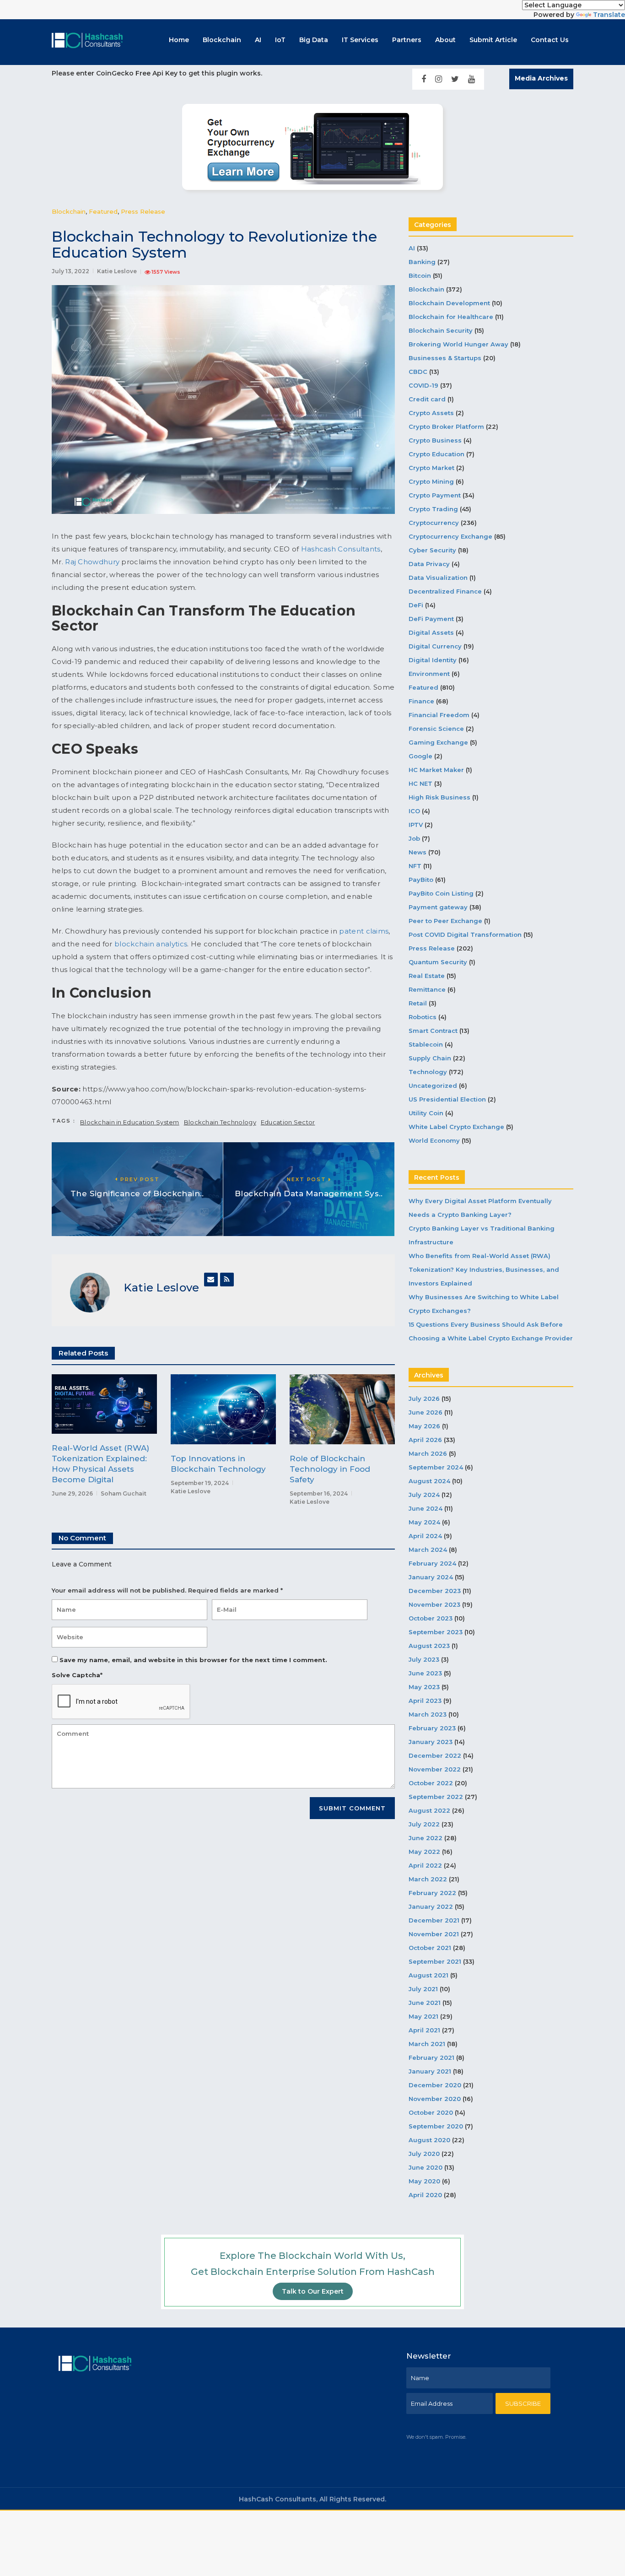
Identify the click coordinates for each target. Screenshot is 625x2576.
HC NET (420, 783)
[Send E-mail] (211, 1280)
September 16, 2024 (319, 1493)
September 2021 (435, 1961)
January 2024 (431, 1577)
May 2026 (424, 1426)
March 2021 (427, 2044)
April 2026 (425, 1440)
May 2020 (424, 2181)
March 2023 (428, 1714)
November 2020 (435, 2099)
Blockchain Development (449, 303)
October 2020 (431, 2112)
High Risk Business (439, 797)
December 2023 (435, 1591)
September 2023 (436, 1632)
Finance (421, 701)
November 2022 (435, 1769)
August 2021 (428, 1975)
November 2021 (434, 1934)
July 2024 (424, 1495)
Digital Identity (433, 660)
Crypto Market (431, 468)
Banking (422, 262)
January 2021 (430, 2071)
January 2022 (431, 1906)
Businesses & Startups (445, 358)
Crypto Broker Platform (446, 427)
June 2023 (425, 1673)
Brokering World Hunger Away (458, 344)
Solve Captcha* (77, 1675)
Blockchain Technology (220, 1122)
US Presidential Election (447, 1099)
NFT (415, 866)
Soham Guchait (124, 1493)
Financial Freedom (439, 715)
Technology (428, 1072)
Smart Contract (433, 1031)
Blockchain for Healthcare (451, 317)
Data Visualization (438, 578)
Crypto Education (436, 454)
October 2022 (431, 1783)
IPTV (416, 825)
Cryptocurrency (434, 523)
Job (414, 838)
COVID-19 (423, 385)
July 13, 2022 (70, 271)
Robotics (423, 1017)
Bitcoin (420, 275)
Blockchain (222, 40)
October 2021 (430, 1948)
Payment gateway (438, 907)
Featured (103, 211)
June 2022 (426, 1838)
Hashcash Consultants (341, 549)
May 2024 (424, 1522)
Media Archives (541, 78)
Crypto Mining (431, 481)
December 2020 (435, 2085)
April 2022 (425, 1865)
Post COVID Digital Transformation (465, 934)
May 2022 (424, 1852)
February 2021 (431, 2058)
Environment (429, 674)
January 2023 (431, 1742)
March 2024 (428, 1550)
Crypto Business (435, 440)
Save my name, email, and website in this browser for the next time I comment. (193, 1660)
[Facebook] (424, 79)
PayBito (421, 880)
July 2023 (424, 1659)
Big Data (314, 40)
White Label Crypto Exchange (456, 1127)
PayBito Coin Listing (441, 893)
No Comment (82, 1538)
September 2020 (436, 2126)
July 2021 (423, 1989)
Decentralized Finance (445, 591)
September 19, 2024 (200, 1483)
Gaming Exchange (438, 742)
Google (420, 756)
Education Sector (288, 1122)
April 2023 (425, 1701)
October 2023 (431, 1618)
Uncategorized (433, 1085)
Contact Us (550, 40)
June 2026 (426, 1412)
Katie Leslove (117, 271)
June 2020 (426, 2167)
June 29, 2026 (72, 1493)
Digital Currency (435, 646)
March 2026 (428, 1453)
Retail (418, 1003)
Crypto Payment (435, 495)
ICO (414, 811)
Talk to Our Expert (313, 2291)
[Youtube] (471, 79)
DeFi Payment (431, 619)
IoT (280, 40)
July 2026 (424, 1399)
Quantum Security (438, 962)
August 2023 (429, 1646)
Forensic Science (436, 729)
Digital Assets (431, 632)
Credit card (427, 399)
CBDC (418, 372)
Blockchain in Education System (130, 1122)
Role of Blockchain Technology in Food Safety (330, 1469)
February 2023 (432, 1728)
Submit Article (493, 40)
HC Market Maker (436, 770)
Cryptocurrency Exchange (450, 536)
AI (258, 40)
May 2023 (424, 1687)
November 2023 (434, 1604)
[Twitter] (455, 79)
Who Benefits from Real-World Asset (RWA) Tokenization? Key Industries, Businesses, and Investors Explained (484, 1269)
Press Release (143, 211)
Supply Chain (430, 1058)
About (445, 40)
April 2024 (425, 1536)
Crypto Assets (431, 413)
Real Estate (427, 976)
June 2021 (425, 2003)
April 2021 (424, 2030)
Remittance (427, 989)
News (418, 852)
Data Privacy (429, 564)
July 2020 (424, 2154)
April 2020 (425, 2195)
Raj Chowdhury (92, 562)
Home (179, 40)
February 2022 (432, 1893)
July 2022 (424, 1824)
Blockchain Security (441, 330)
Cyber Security (432, 550)
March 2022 (428, 1879)
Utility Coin (426, 1113)
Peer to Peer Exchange (445, 921)
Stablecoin (426, 1044)
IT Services (360, 40)
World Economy (434, 1140)
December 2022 (435, 1755)
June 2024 (426, 1508)
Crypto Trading (433, 509)
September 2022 (436, 1797)
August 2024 (429, 1481)
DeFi (416, 605)
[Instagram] (439, 79)
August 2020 (429, 2140)
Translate (609, 15)
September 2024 (436, 1467)
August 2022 (429, 1810)
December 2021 (434, 1920)
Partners (407, 40)
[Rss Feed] (227, 1280)
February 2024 (432, 1563)
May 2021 (423, 2016)
